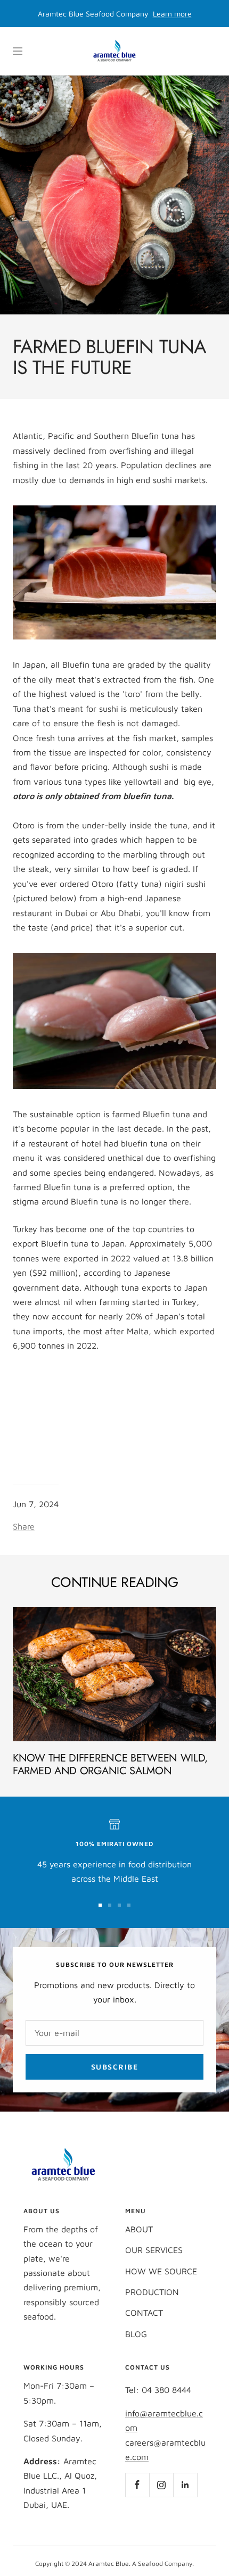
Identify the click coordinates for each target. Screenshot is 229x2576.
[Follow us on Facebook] (137, 2485)
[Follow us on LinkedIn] (185, 2485)
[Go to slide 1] (100, 1905)
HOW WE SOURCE (161, 2271)
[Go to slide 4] (129, 1905)
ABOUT (139, 2229)
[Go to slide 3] (119, 1905)
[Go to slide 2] (110, 1905)
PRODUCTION (152, 2292)
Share (24, 1526)
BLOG (136, 2334)
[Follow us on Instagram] (161, 2485)
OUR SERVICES (154, 2250)
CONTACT (144, 2313)
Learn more (172, 14)
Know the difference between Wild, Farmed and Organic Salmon (110, 1764)
